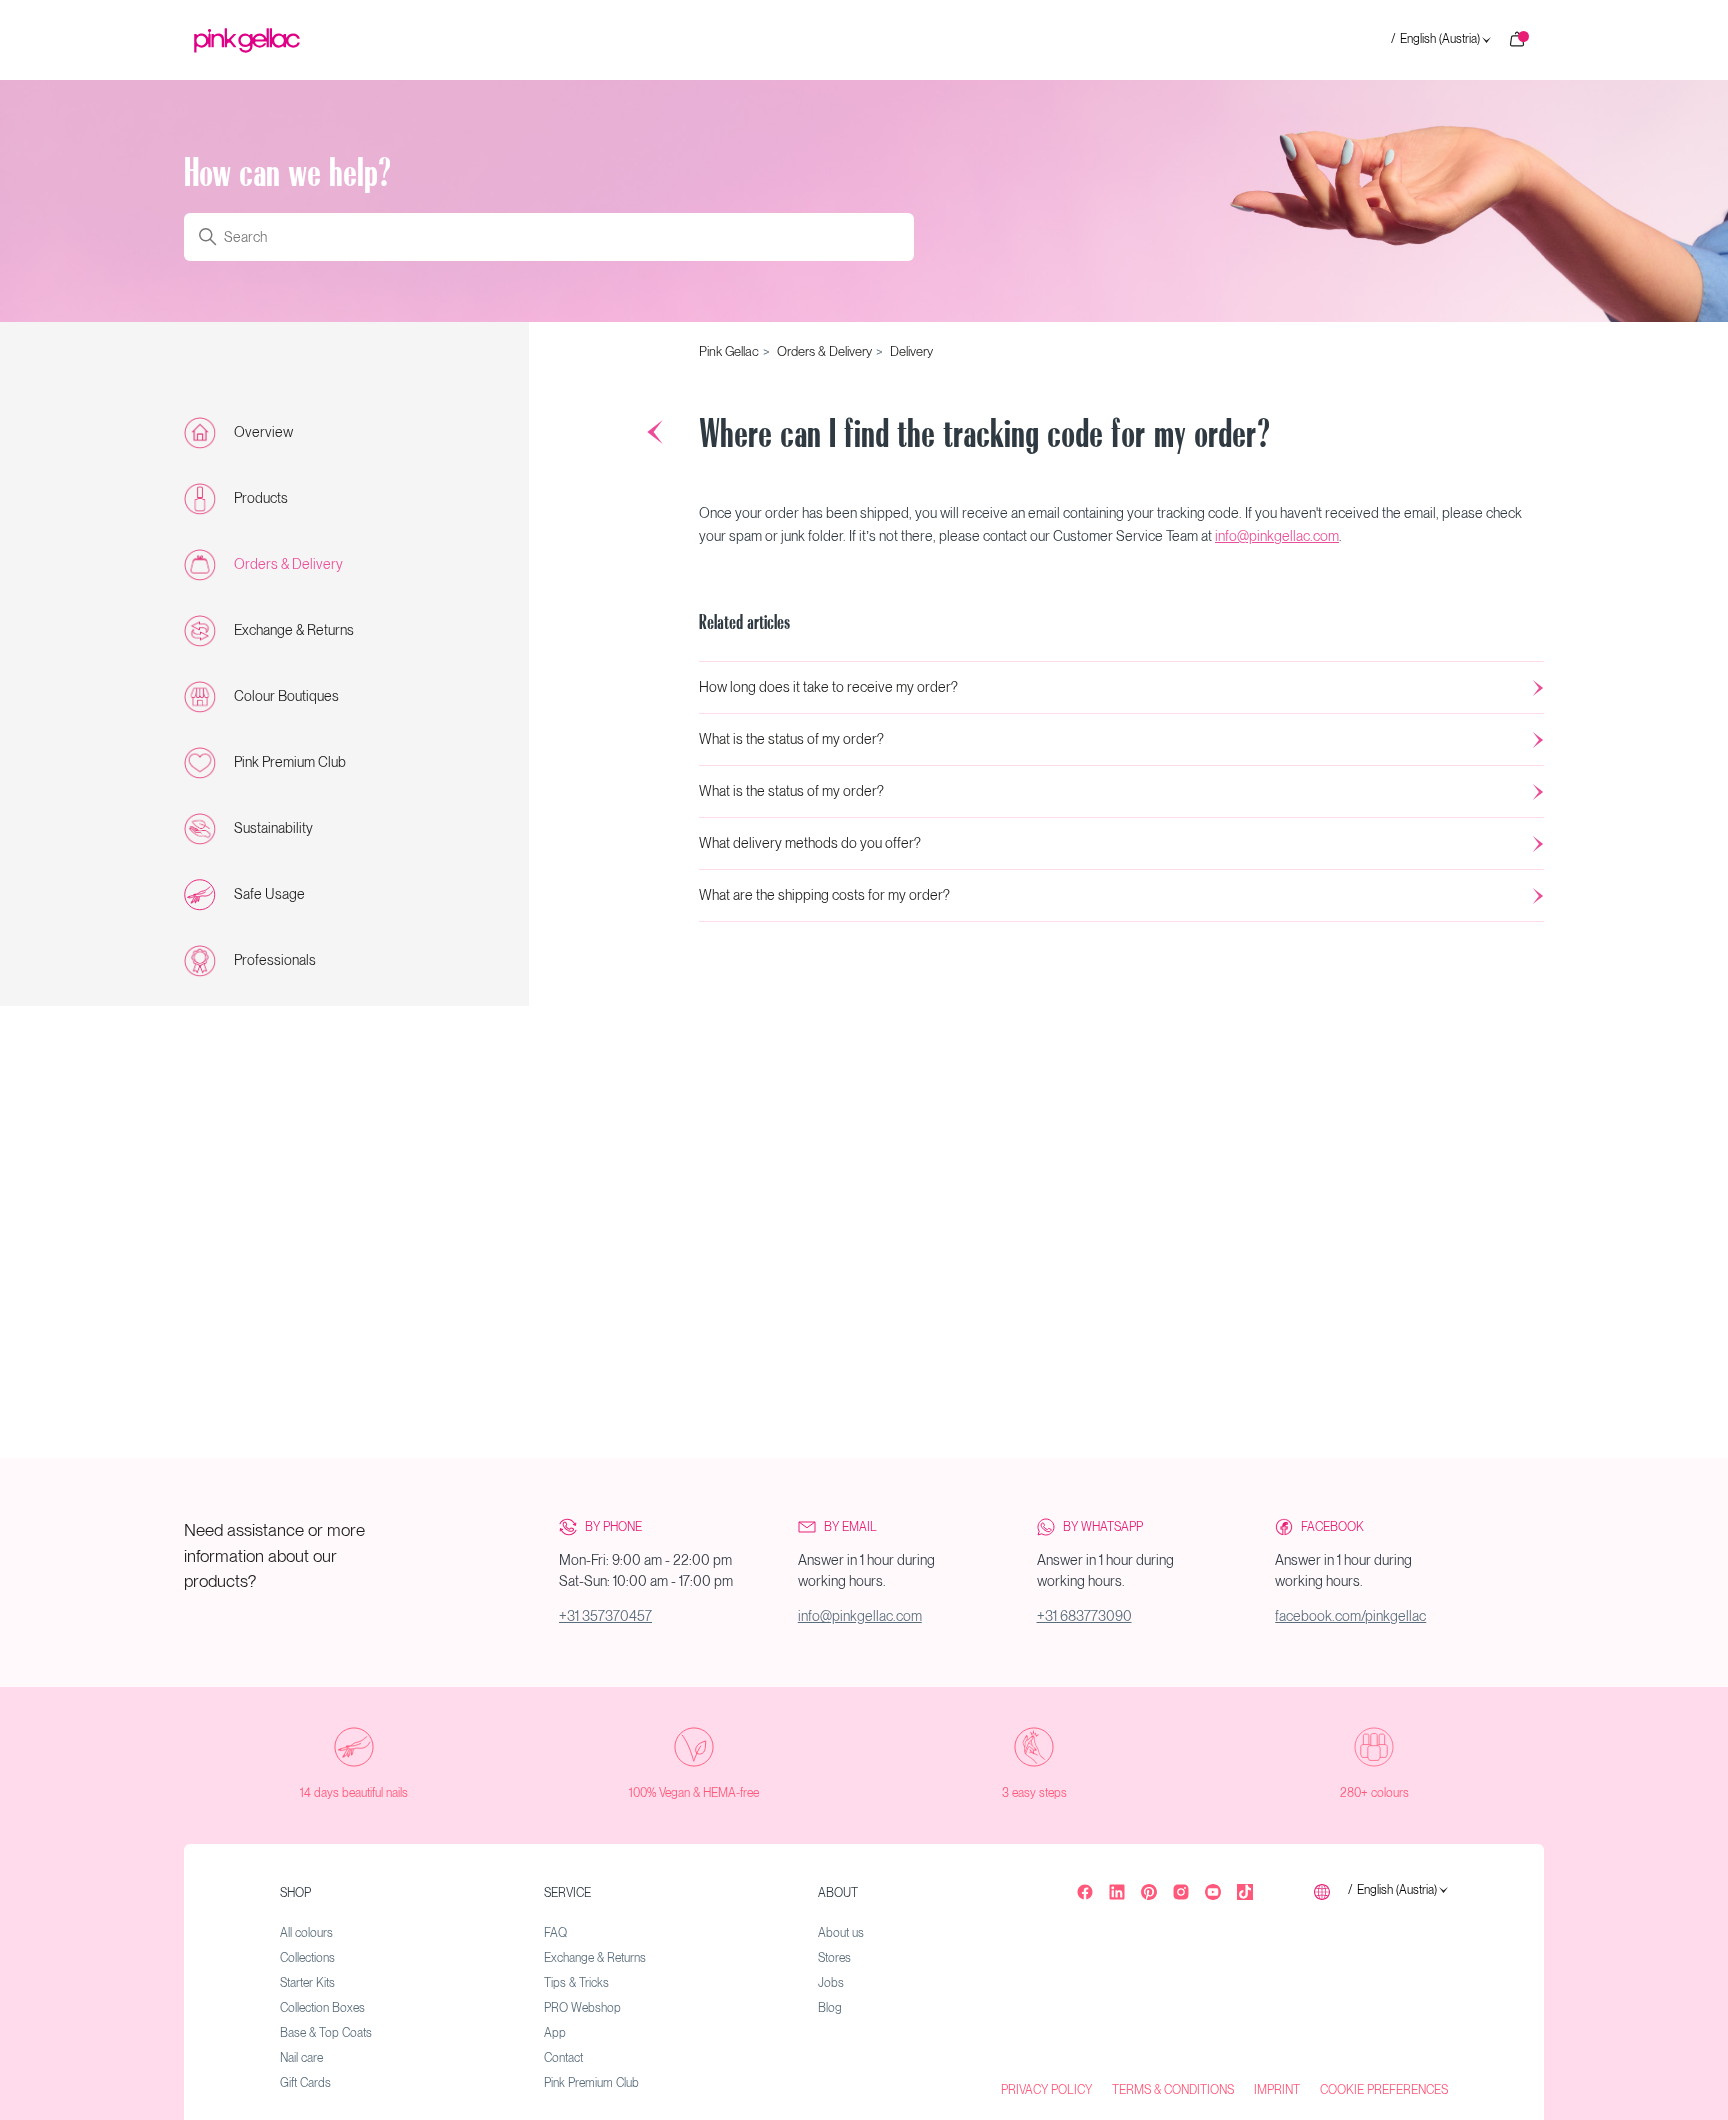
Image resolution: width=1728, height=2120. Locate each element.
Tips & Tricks (576, 1983)
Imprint (1277, 2090)
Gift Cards (305, 2083)
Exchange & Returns (294, 630)
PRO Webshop (582, 2008)
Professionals (275, 960)
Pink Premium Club (290, 762)
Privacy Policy (1046, 2090)
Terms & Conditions (1173, 2090)
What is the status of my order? (791, 739)
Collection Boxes (322, 2008)
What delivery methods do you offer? (810, 843)
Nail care (301, 2058)
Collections (307, 1958)
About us (841, 1933)
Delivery (911, 351)
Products (261, 498)
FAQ (555, 1933)
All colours (306, 1933)
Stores (834, 1958)
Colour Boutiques (286, 696)
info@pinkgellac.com (1277, 536)
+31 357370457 (605, 1616)
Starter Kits (307, 1983)
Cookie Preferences (1384, 2090)
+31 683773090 (1084, 1616)
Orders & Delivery (288, 564)
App (555, 2033)
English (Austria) (1435, 39)
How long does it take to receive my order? (828, 687)
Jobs (831, 1983)
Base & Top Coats (326, 2033)
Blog (830, 2008)
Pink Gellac (729, 351)
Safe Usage (269, 894)
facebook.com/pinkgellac (1350, 1616)
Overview (263, 432)
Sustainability (273, 828)
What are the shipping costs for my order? (824, 895)
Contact (563, 2058)
